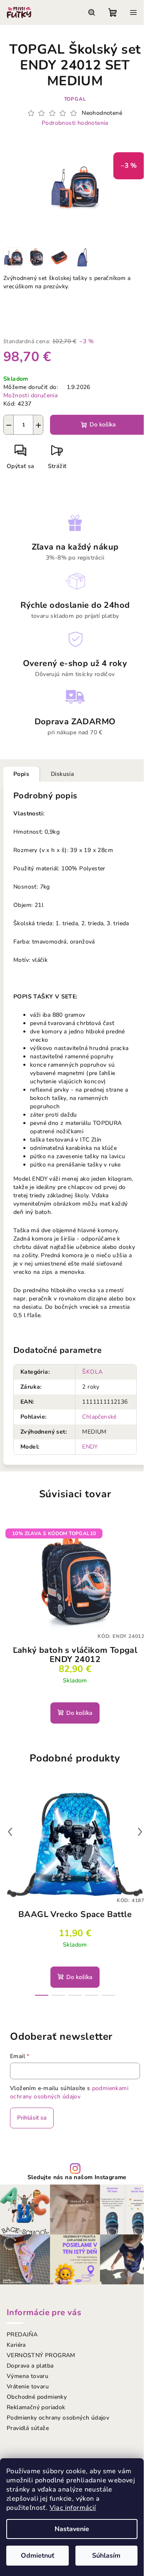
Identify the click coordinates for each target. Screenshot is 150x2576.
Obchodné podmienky (37, 2397)
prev (10, 1832)
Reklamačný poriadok (36, 2407)
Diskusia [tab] (62, 774)
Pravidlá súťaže (28, 2428)
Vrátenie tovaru (28, 2387)
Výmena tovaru (27, 2376)
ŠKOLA (92, 1372)
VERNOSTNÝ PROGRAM (41, 2355)
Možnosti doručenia (30, 395)
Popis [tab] (21, 774)
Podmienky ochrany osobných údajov (58, 2418)
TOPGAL (75, 99)
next (140, 1832)
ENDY (90, 1447)
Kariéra (16, 2345)
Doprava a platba (30, 2366)
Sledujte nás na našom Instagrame (77, 2177)
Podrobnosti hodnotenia (75, 123)
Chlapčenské (99, 1417)
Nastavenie (72, 2529)
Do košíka (103, 425)
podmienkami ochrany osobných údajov (69, 2092)
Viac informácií (73, 2508)
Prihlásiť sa (32, 2118)
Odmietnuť (37, 2556)
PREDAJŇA (22, 2334)
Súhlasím (106, 2556)
